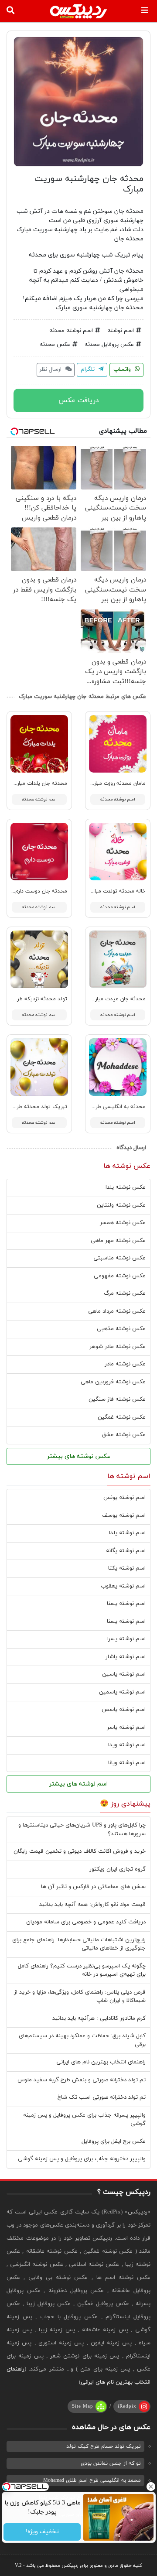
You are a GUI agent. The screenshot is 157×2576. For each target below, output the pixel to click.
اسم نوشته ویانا (127, 1763)
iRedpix (127, 2406)
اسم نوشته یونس (125, 1498)
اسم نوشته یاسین (124, 1674)
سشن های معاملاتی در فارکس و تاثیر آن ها (93, 1887)
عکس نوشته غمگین (122, 1417)
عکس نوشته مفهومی (120, 1276)
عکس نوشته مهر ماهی (118, 1241)
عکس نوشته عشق (124, 1435)
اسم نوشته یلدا (127, 1533)
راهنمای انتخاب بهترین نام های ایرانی (101, 2062)
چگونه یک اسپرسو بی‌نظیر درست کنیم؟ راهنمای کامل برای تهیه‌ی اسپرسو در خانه (82, 1970)
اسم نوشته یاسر (126, 1728)
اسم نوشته (121, 331)
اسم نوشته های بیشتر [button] (78, 1784)
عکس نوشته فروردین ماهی (113, 1382)
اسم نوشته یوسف (124, 1515)
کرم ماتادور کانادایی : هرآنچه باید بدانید (99, 2018)
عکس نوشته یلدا (126, 1187)
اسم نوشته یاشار (126, 1657)
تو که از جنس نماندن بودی (111, 2463)
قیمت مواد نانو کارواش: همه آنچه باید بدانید (92, 1905)
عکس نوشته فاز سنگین (117, 1399)
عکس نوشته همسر (123, 1223)
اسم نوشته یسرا (126, 1639)
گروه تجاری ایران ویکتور (118, 1869)
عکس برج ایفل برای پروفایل (114, 2142)
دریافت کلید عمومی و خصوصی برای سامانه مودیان (86, 1922)
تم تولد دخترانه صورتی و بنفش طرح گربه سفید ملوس (82, 2080)
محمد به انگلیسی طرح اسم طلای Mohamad (92, 2480)
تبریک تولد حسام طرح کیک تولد (104, 2446)
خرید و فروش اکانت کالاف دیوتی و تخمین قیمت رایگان (80, 1851)
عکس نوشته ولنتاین (121, 1205)
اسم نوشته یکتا (127, 1568)
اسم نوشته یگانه (126, 1551)
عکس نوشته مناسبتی (119, 1258)
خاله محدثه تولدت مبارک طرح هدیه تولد (99, 891)
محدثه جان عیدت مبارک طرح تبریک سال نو (96, 999)
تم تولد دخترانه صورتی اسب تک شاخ (102, 2097)
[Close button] (150, 2487)
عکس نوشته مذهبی (121, 1329)
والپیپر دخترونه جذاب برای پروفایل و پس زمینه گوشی (82, 2159)
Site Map (83, 2406)
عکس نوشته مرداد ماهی (117, 1311)
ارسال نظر (51, 369)
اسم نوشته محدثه (71, 331)
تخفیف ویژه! (42, 2532)
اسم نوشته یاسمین (122, 1692)
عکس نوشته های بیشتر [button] (79, 1456)
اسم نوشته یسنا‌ (126, 1622)
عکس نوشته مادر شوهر (118, 1347)
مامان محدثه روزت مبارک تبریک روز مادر (100, 783)
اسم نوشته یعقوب (123, 1586)
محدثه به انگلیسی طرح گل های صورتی (102, 1107)
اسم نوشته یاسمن (124, 1710)
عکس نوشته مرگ (125, 1293)
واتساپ (123, 369)
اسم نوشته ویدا (127, 1745)
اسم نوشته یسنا (126, 1604)
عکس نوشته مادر (125, 1364)
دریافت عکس (79, 400)
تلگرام (89, 369)
